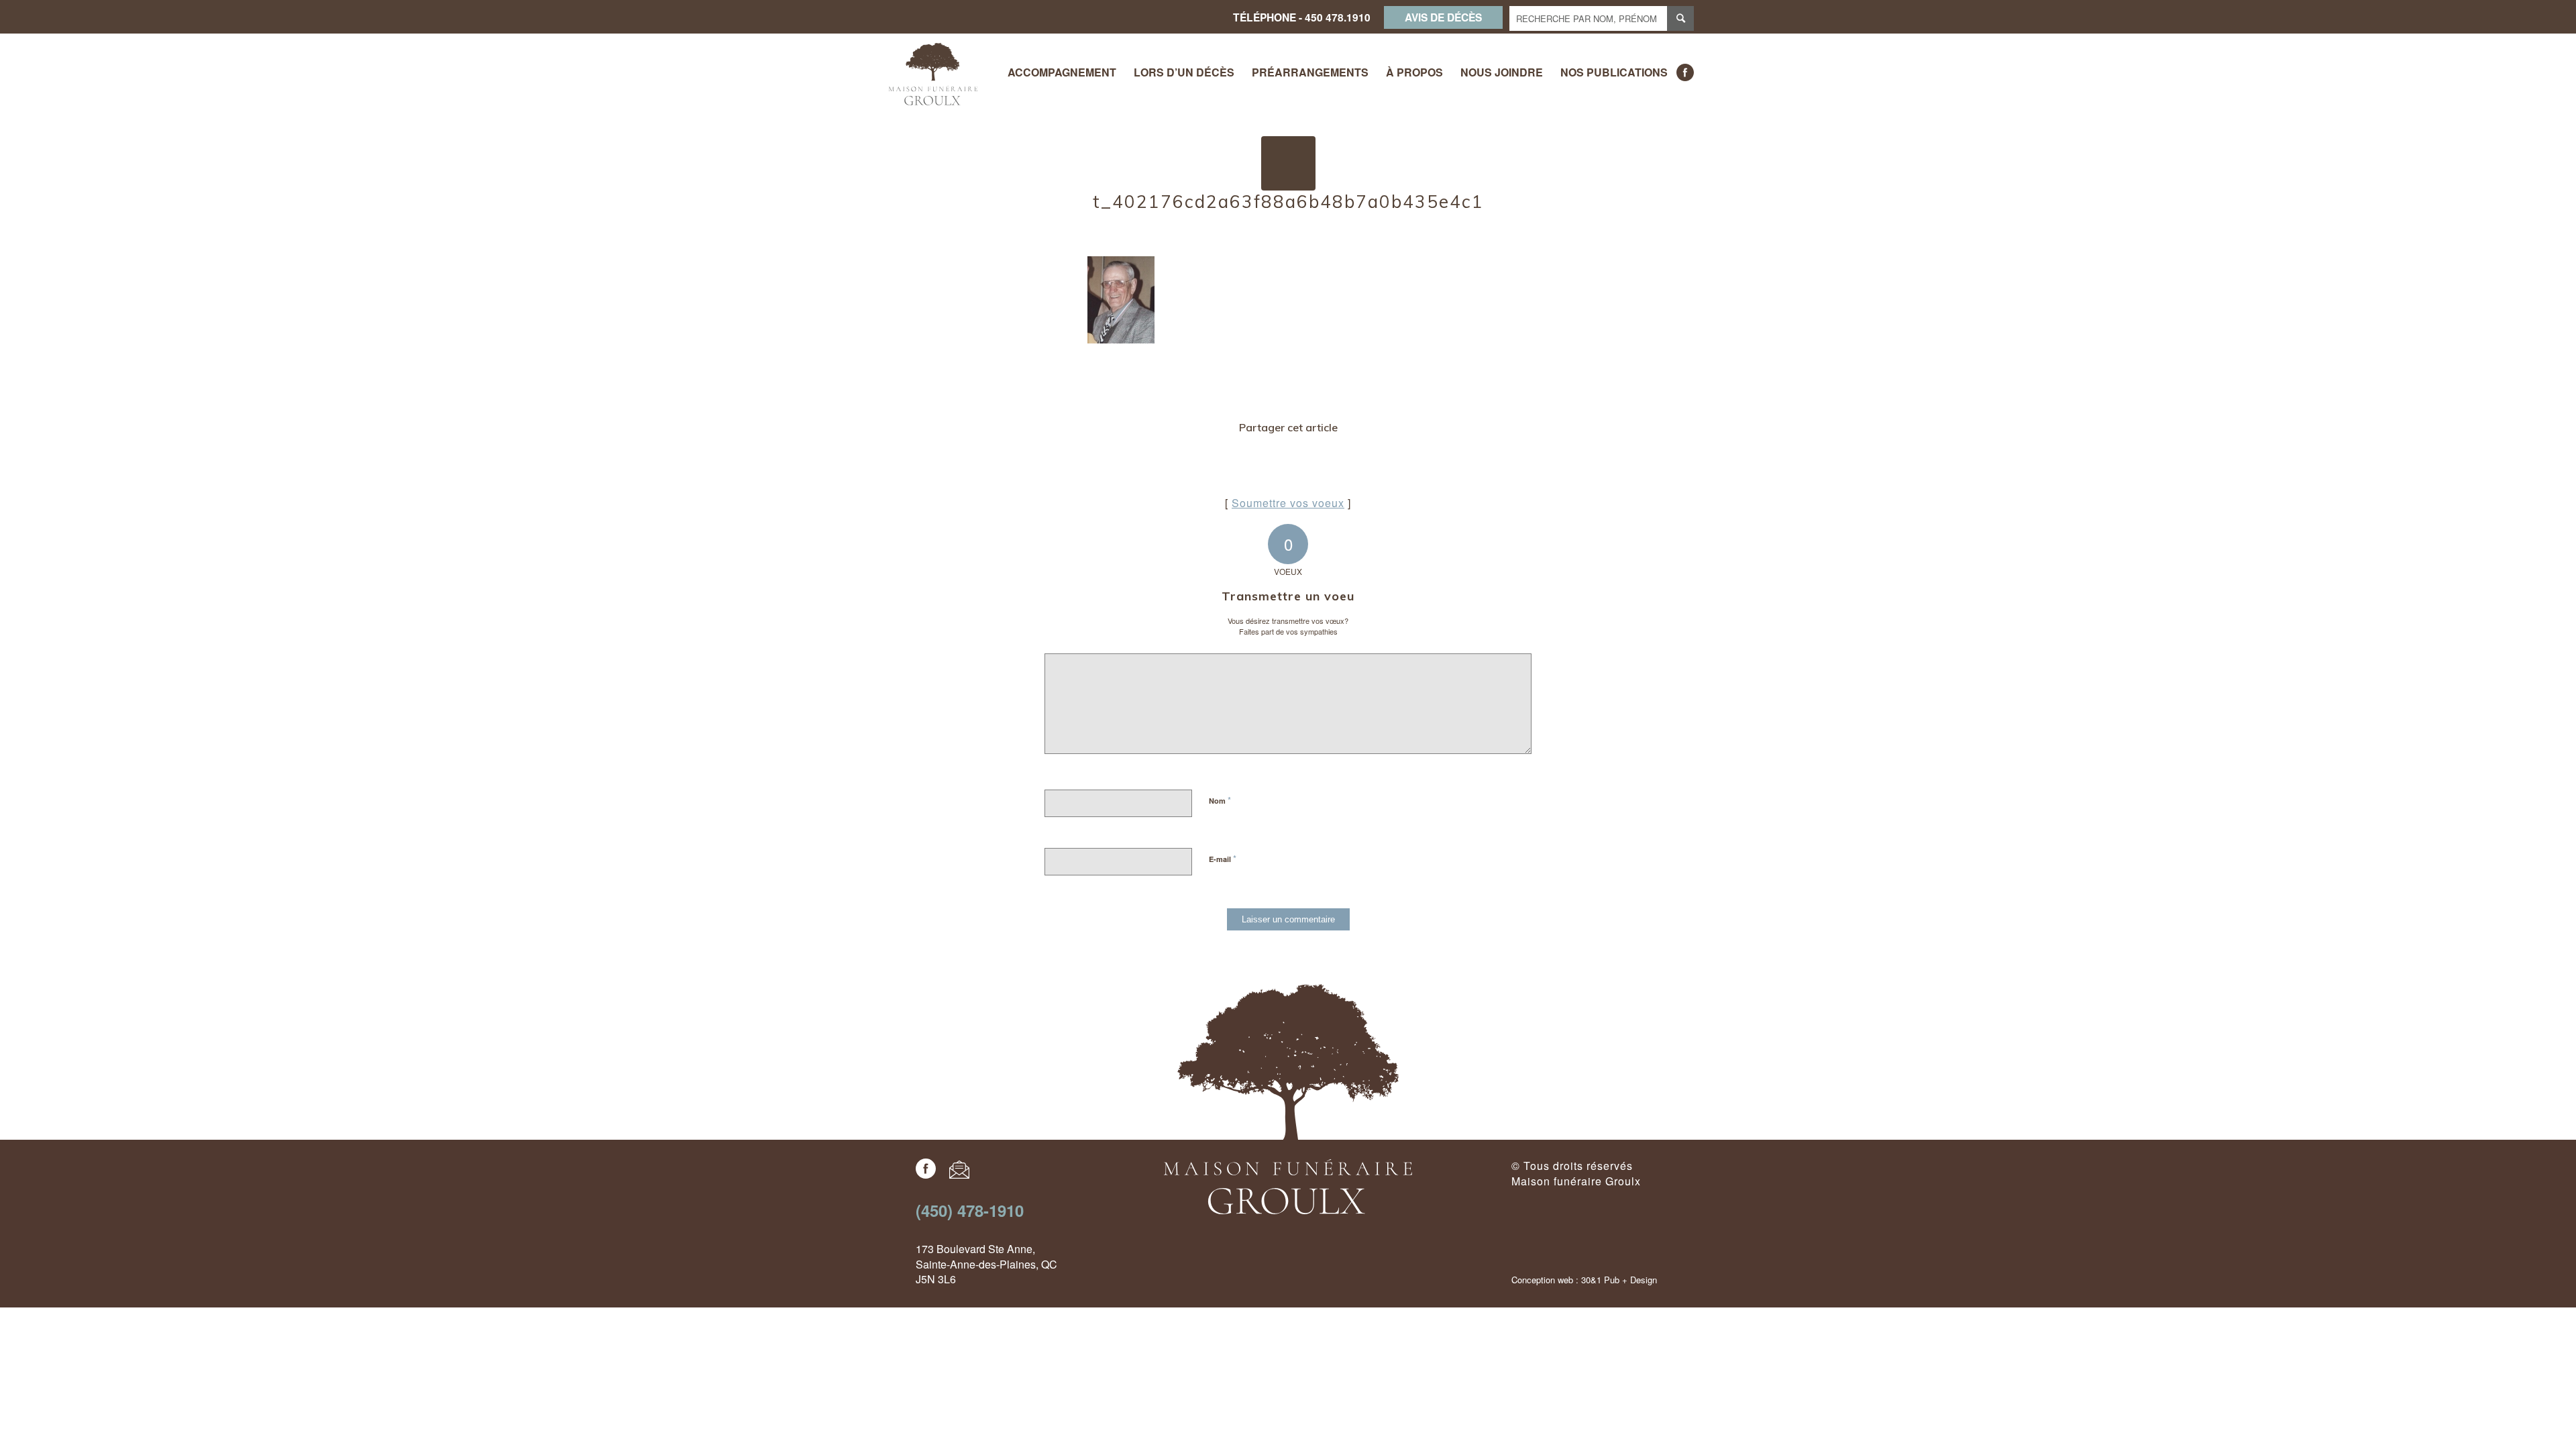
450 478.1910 (1338, 17)
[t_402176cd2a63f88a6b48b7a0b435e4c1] (1288, 163)
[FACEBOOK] (1685, 72)
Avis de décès (1443, 17)
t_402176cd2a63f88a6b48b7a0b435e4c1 (1288, 202)
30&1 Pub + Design (1619, 1280)
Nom (1220, 800)
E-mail (1223, 858)
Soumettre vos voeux (1288, 503)
